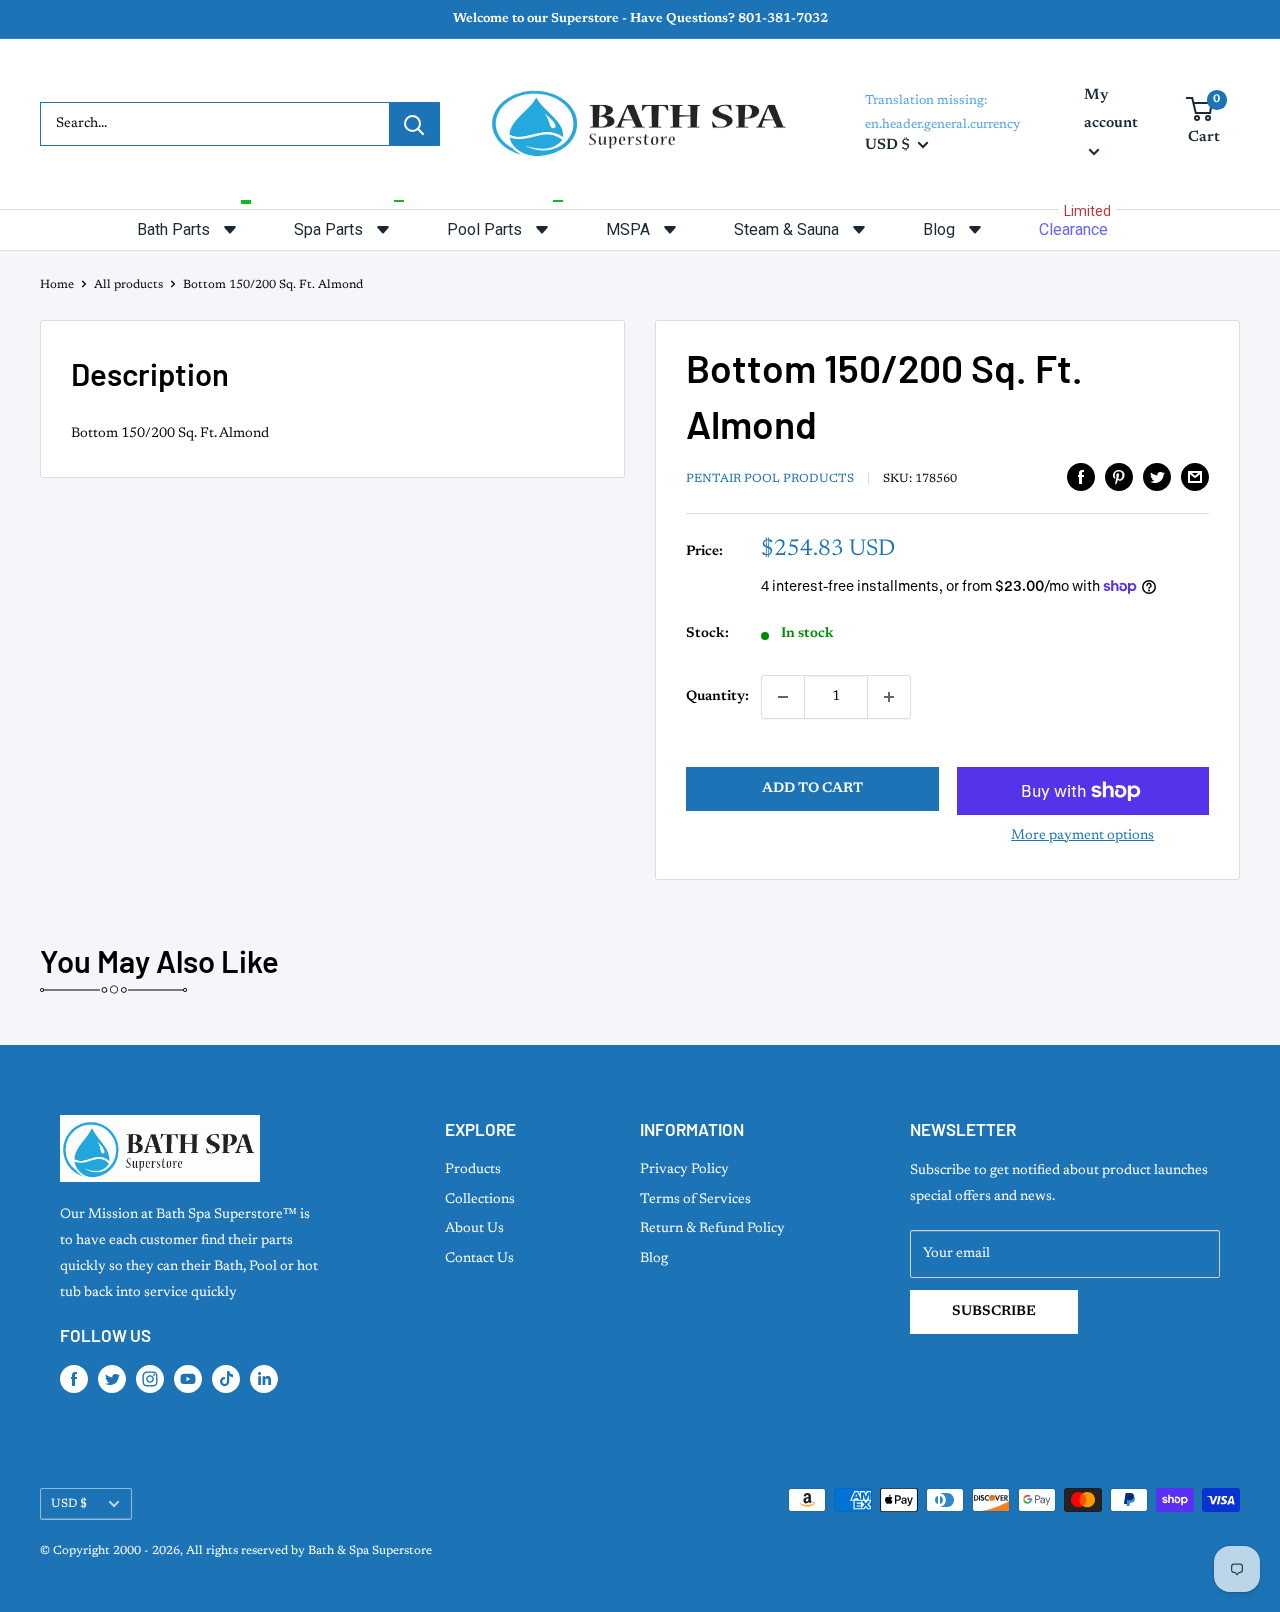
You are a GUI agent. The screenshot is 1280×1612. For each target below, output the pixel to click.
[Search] (414, 124)
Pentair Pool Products (770, 479)
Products (473, 1170)
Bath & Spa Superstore (370, 1551)
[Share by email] (1195, 477)
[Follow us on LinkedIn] (264, 1379)
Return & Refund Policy (712, 1229)
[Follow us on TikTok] (226, 1379)
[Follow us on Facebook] (74, 1379)
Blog (654, 1259)
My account (1111, 109)
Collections (480, 1200)
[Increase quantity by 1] (889, 697)
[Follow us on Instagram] (150, 1379)
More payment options (1082, 836)
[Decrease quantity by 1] (783, 697)
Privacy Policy (684, 1170)
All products (128, 285)
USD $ (69, 1504)
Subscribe (994, 1312)
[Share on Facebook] (1081, 477)
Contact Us (479, 1259)
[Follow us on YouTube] (188, 1379)
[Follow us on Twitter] (112, 1379)
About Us (474, 1229)
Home (57, 285)
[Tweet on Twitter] (1157, 477)
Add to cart (812, 789)
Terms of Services (695, 1200)
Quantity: (717, 697)
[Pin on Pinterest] (1119, 477)
